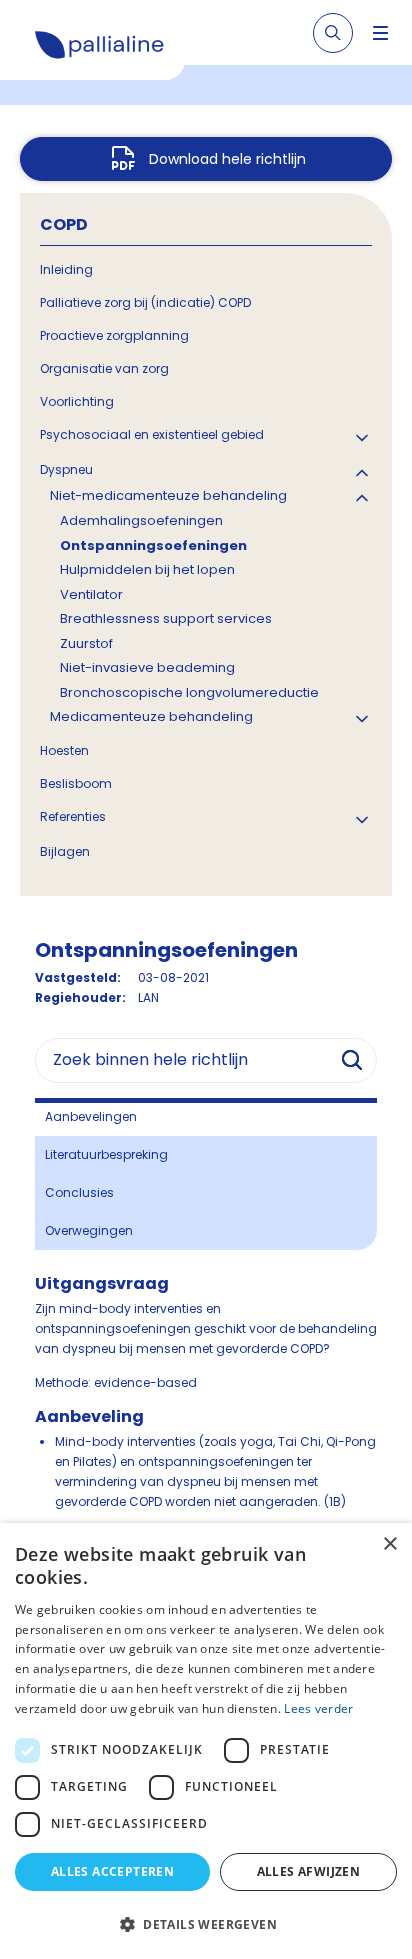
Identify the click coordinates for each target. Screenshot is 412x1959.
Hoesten (64, 750)
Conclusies (79, 1192)
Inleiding (66, 269)
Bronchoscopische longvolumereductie (189, 692)
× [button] (389, 1544)
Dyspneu (66, 469)
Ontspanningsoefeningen (153, 545)
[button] (206, 1924)
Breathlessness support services (166, 618)
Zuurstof (86, 643)
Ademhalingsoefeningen (141, 520)
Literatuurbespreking (106, 1154)
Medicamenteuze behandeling (151, 716)
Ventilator (91, 594)
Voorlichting (77, 401)
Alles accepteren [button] (112, 1871)
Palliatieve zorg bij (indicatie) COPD (145, 302)
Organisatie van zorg (104, 368)
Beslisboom (76, 783)
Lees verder (318, 1708)
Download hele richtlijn (227, 159)
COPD (64, 224)
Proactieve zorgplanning (114, 335)
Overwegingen (89, 1230)
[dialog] (206, 1741)
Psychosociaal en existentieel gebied (152, 434)
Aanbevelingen (91, 1116)
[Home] (100, 48)
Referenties (73, 816)
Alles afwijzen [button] (309, 1871)
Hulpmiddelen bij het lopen (147, 569)
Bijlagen (65, 851)
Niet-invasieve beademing (147, 667)
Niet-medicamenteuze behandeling (168, 495)
